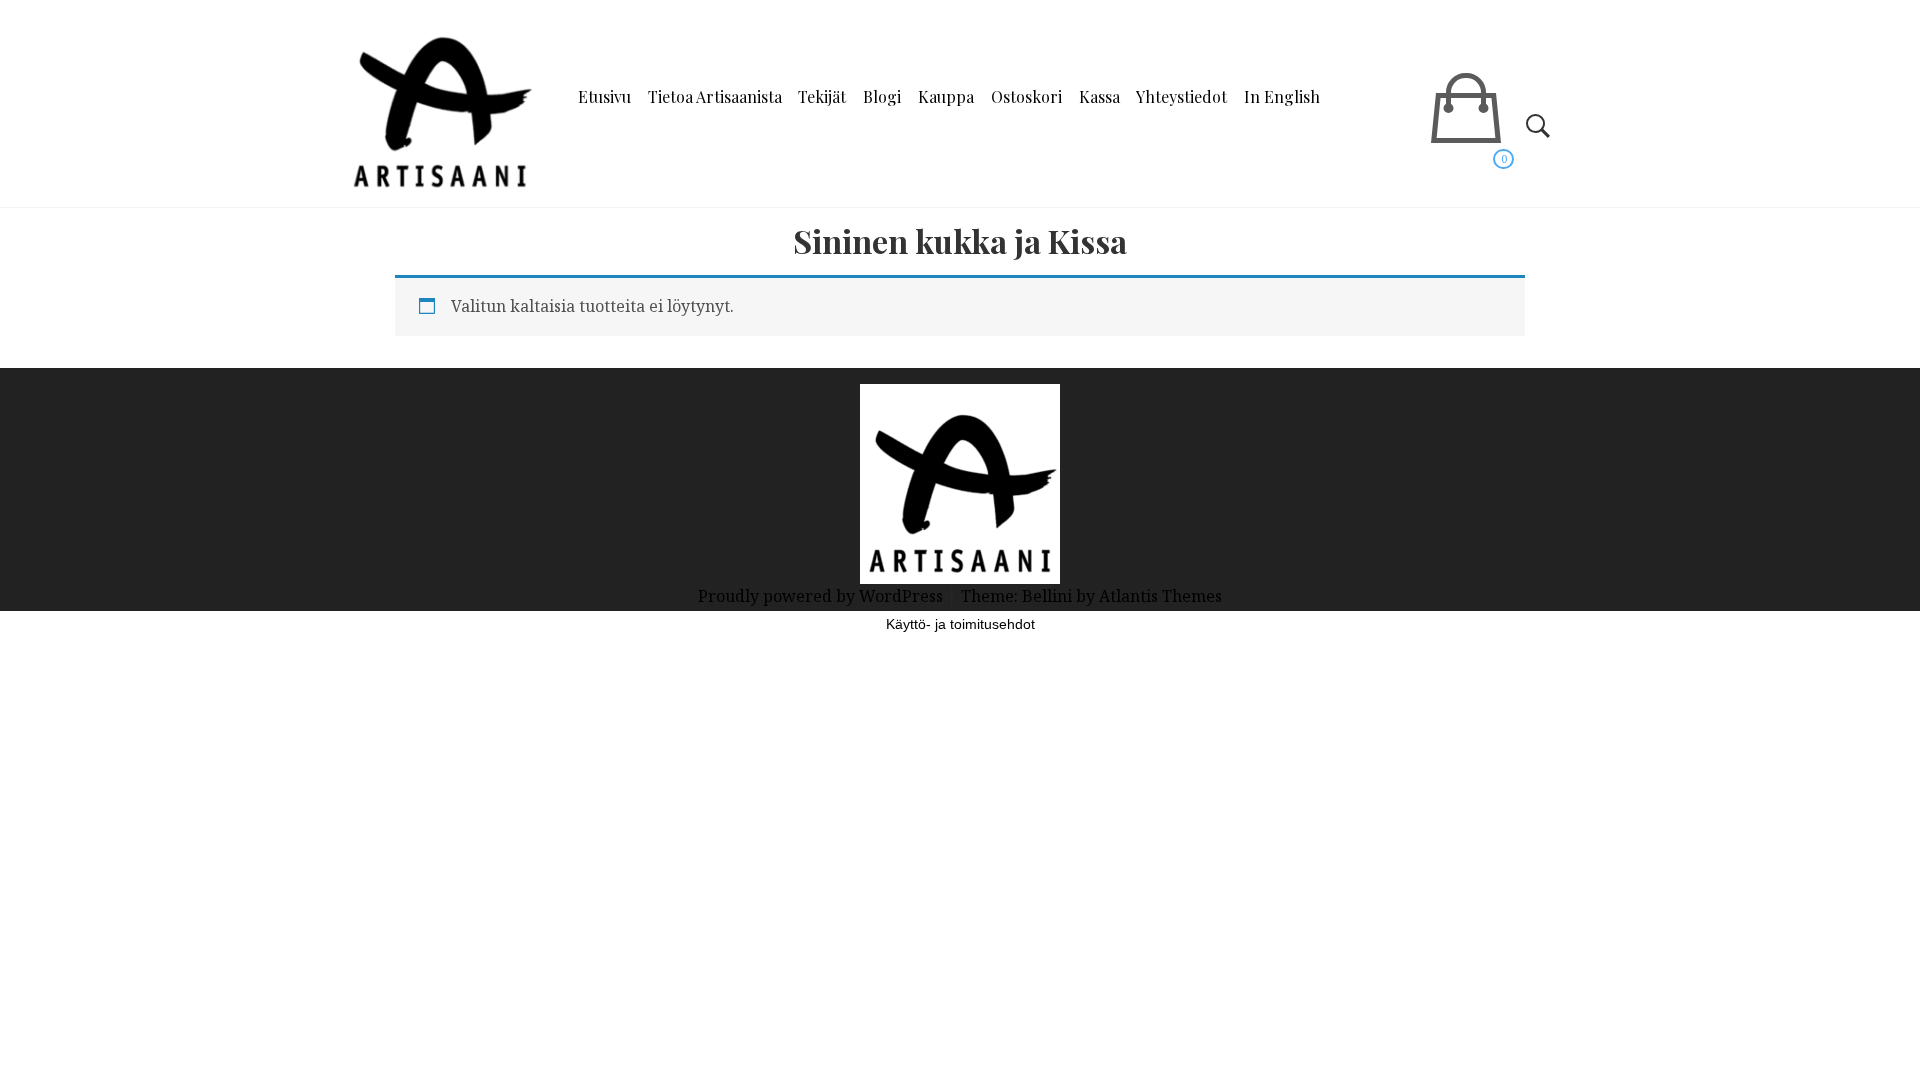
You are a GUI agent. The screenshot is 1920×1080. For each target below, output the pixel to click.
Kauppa (946, 96)
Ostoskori (1026, 96)
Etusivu (604, 96)
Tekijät (822, 96)
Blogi (882, 96)
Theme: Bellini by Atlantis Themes (1091, 596)
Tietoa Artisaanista (715, 96)
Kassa (1099, 96)
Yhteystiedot (1181, 96)
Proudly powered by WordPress (822, 596)
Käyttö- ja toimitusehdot (960, 624)
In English (1282, 96)
